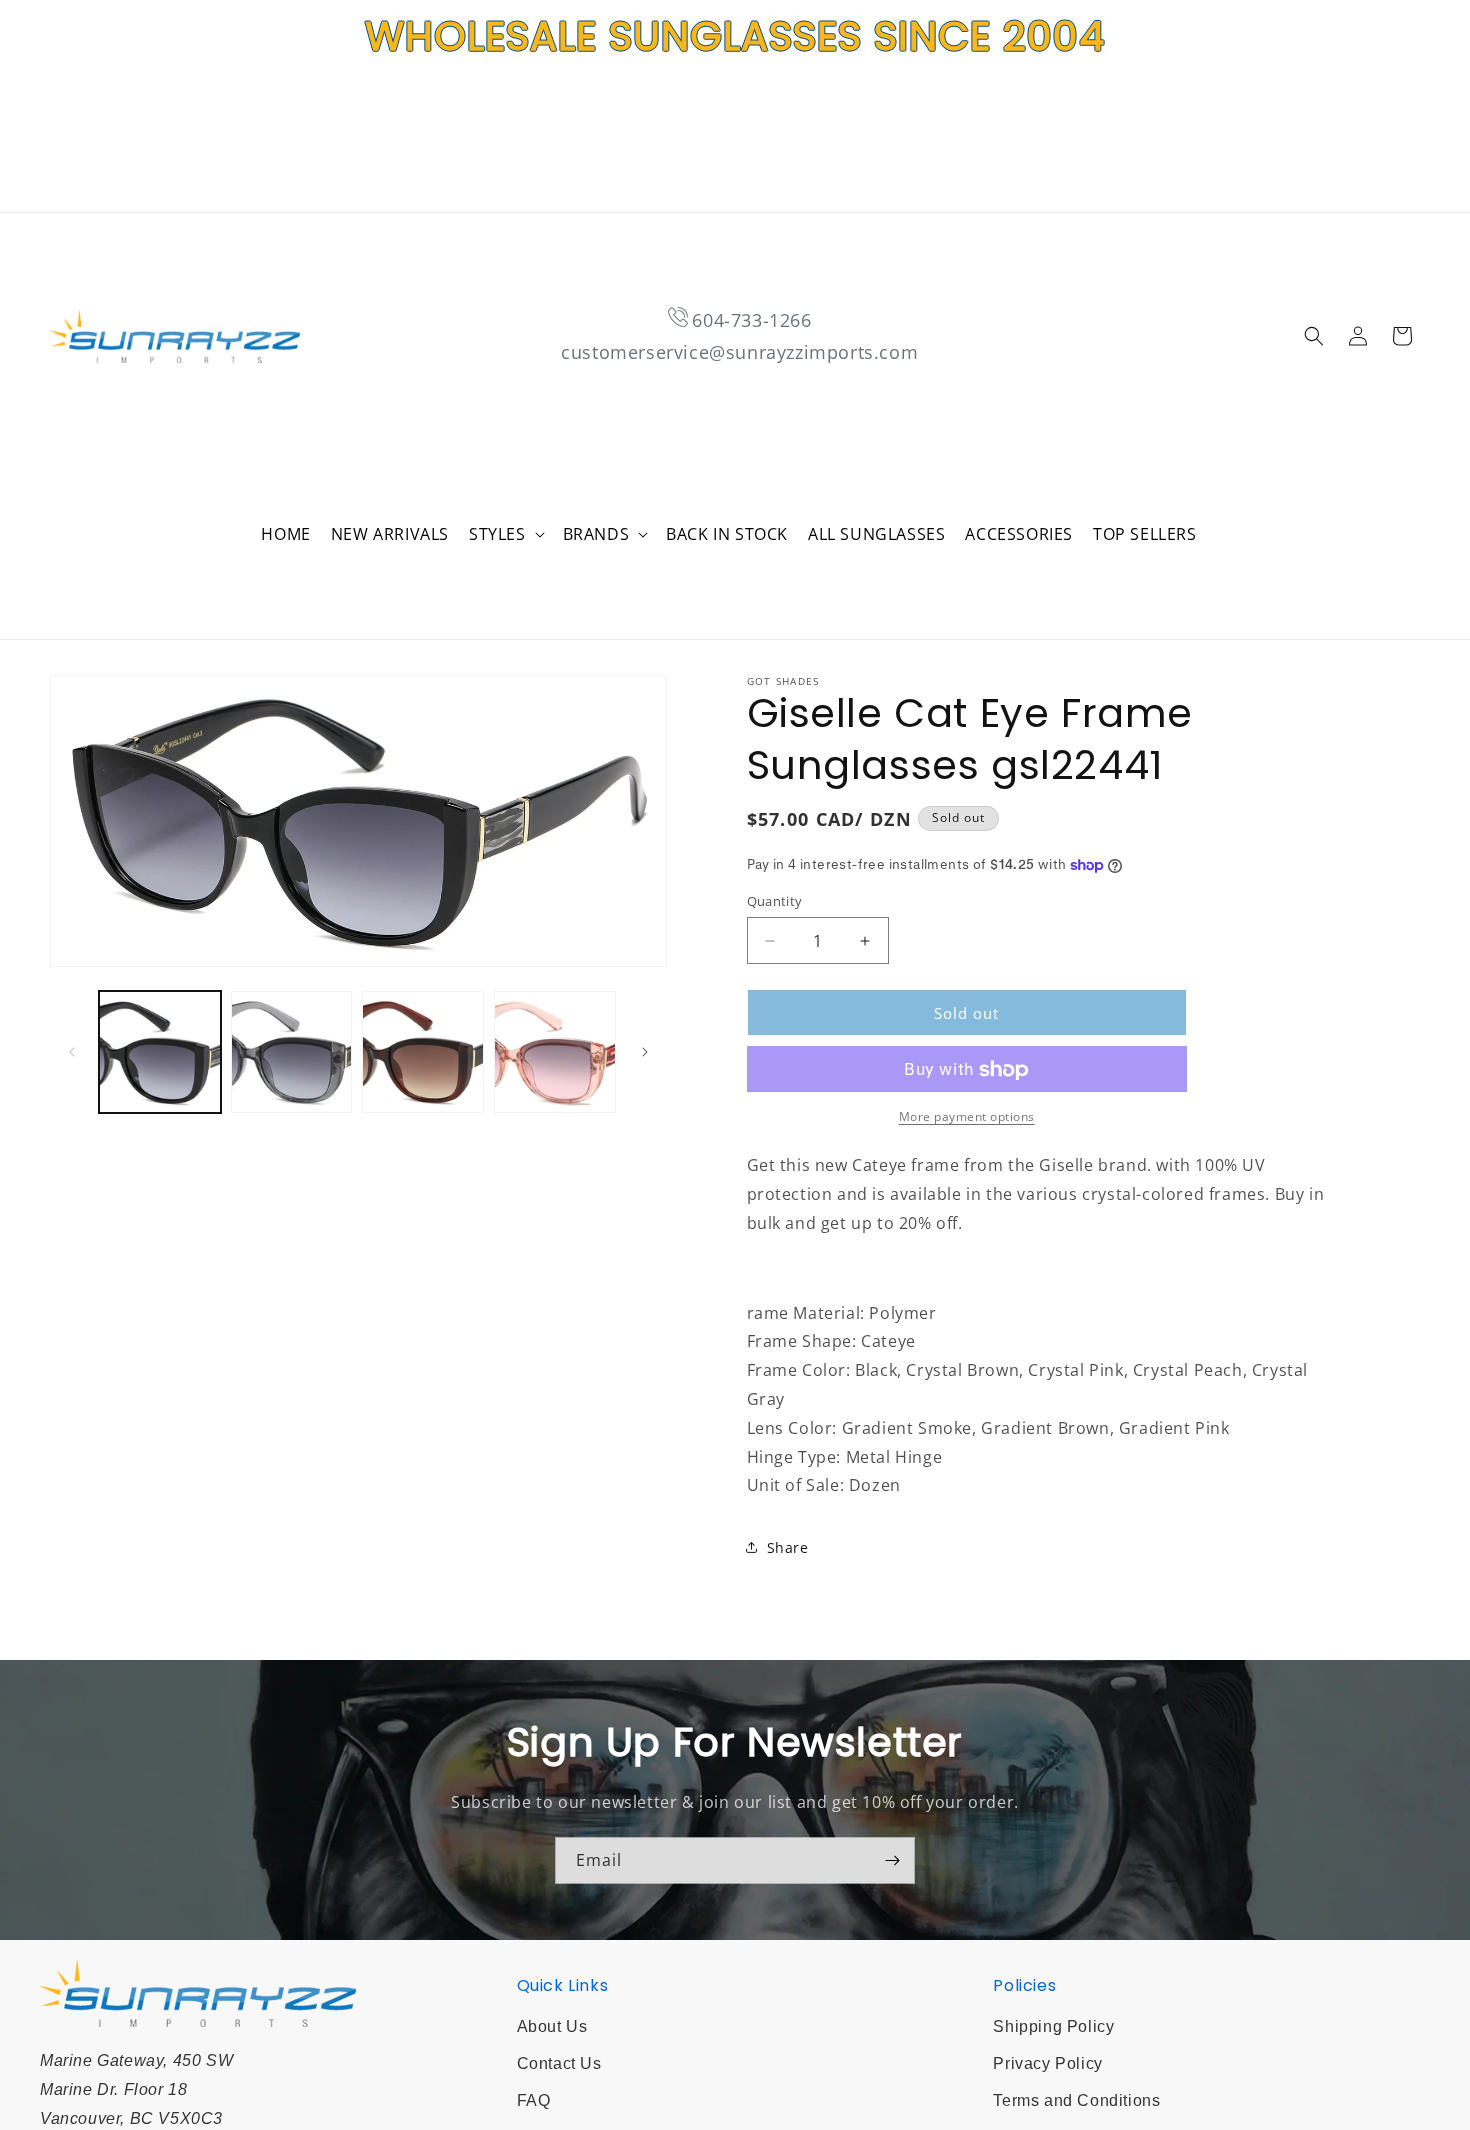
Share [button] (788, 1547)
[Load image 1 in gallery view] (160, 1052)
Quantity (775, 901)
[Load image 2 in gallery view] (292, 1052)
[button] (506, 534)
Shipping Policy (1053, 2026)
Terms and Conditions (1076, 2100)
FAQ (534, 2100)
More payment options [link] (967, 1117)
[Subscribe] (892, 1860)
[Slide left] (72, 1052)
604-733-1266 (751, 320)
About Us (552, 2026)
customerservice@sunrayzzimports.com (739, 352)
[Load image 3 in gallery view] (423, 1052)
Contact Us (559, 2063)
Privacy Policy (1047, 2063)
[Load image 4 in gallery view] (555, 1052)
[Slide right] (645, 1052)
